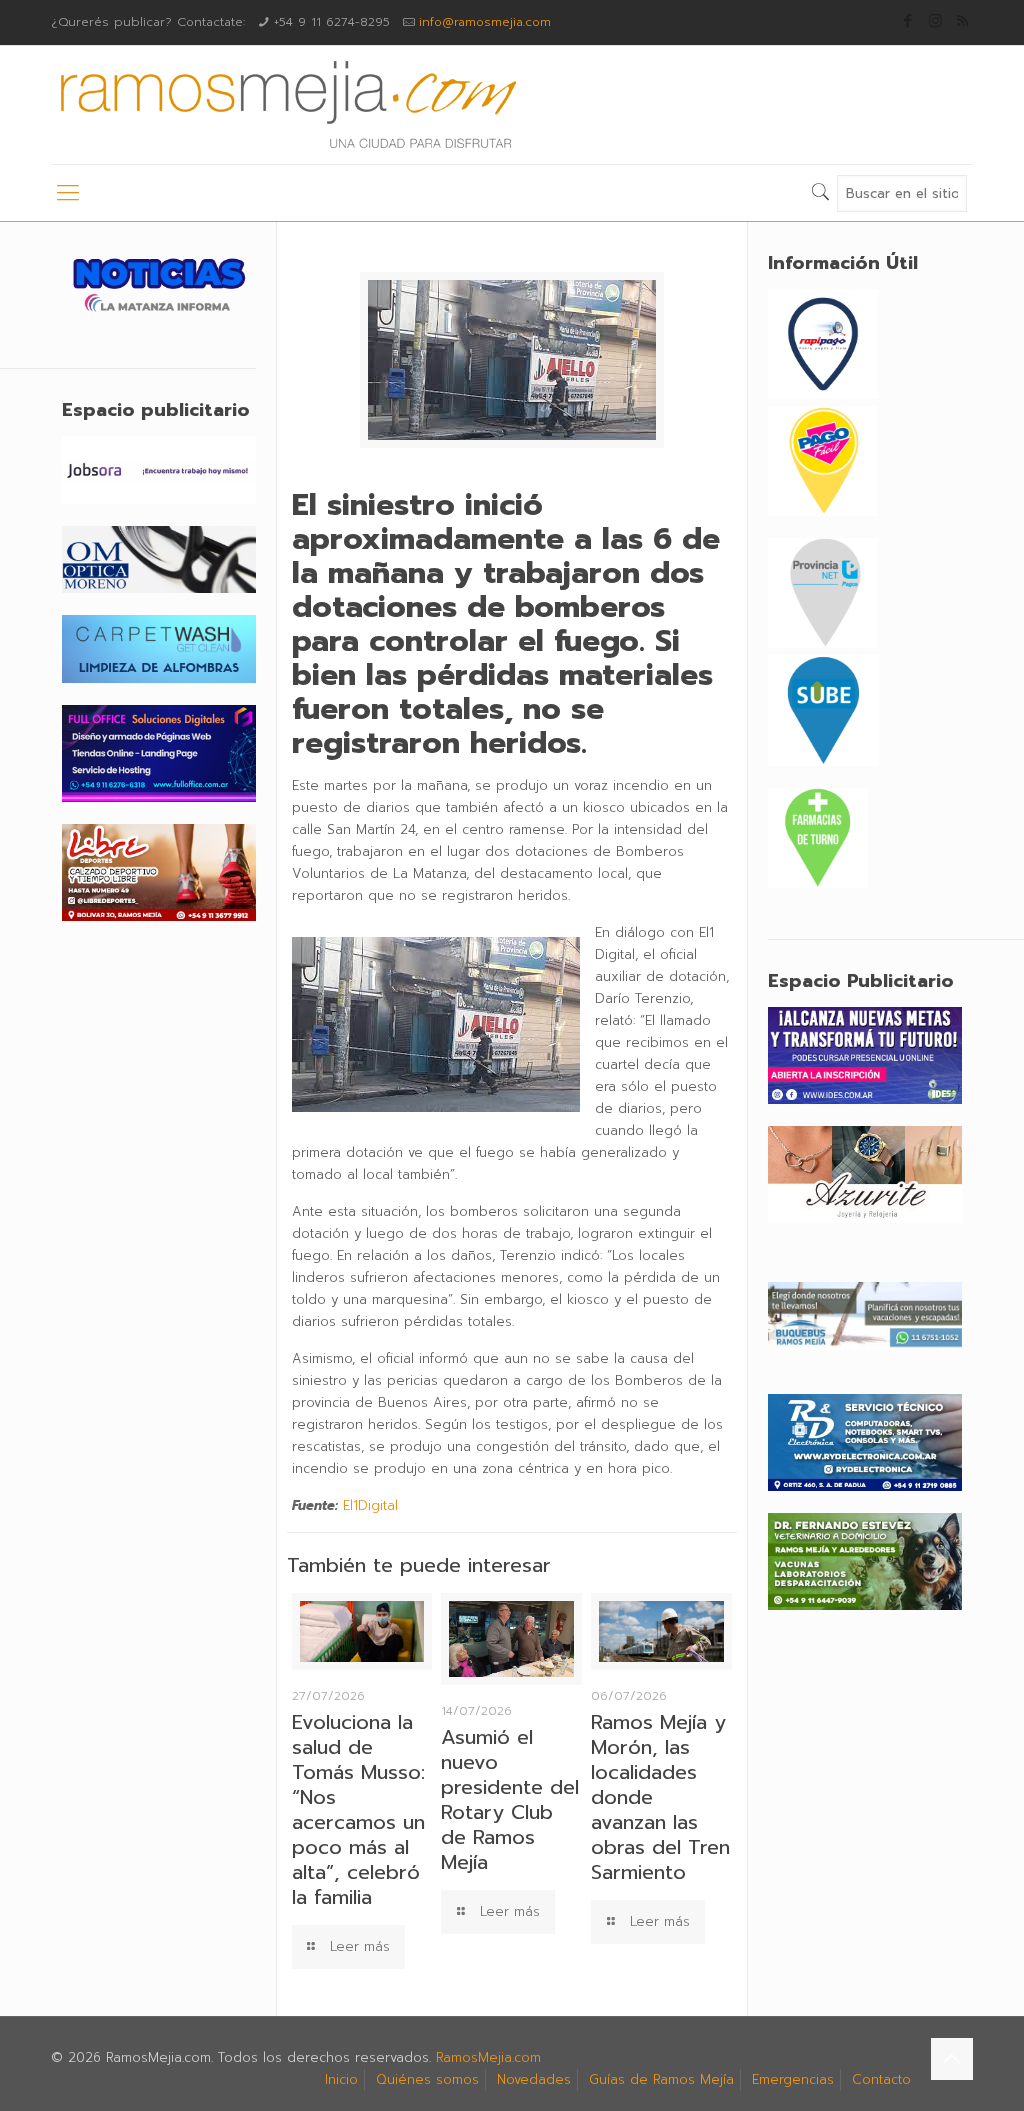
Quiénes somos (427, 2079)
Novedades (534, 2079)
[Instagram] (935, 21)
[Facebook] (908, 21)
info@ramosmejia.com (485, 22)
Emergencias (793, 2079)
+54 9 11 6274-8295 (332, 22)
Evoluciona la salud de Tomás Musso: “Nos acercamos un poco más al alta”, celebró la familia (358, 1809)
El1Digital (370, 1505)
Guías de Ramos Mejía (661, 2079)
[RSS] (962, 21)
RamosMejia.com (488, 2057)
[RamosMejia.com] (286, 105)
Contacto (881, 2079)
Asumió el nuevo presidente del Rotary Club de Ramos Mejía (510, 1799)
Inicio (341, 2079)
